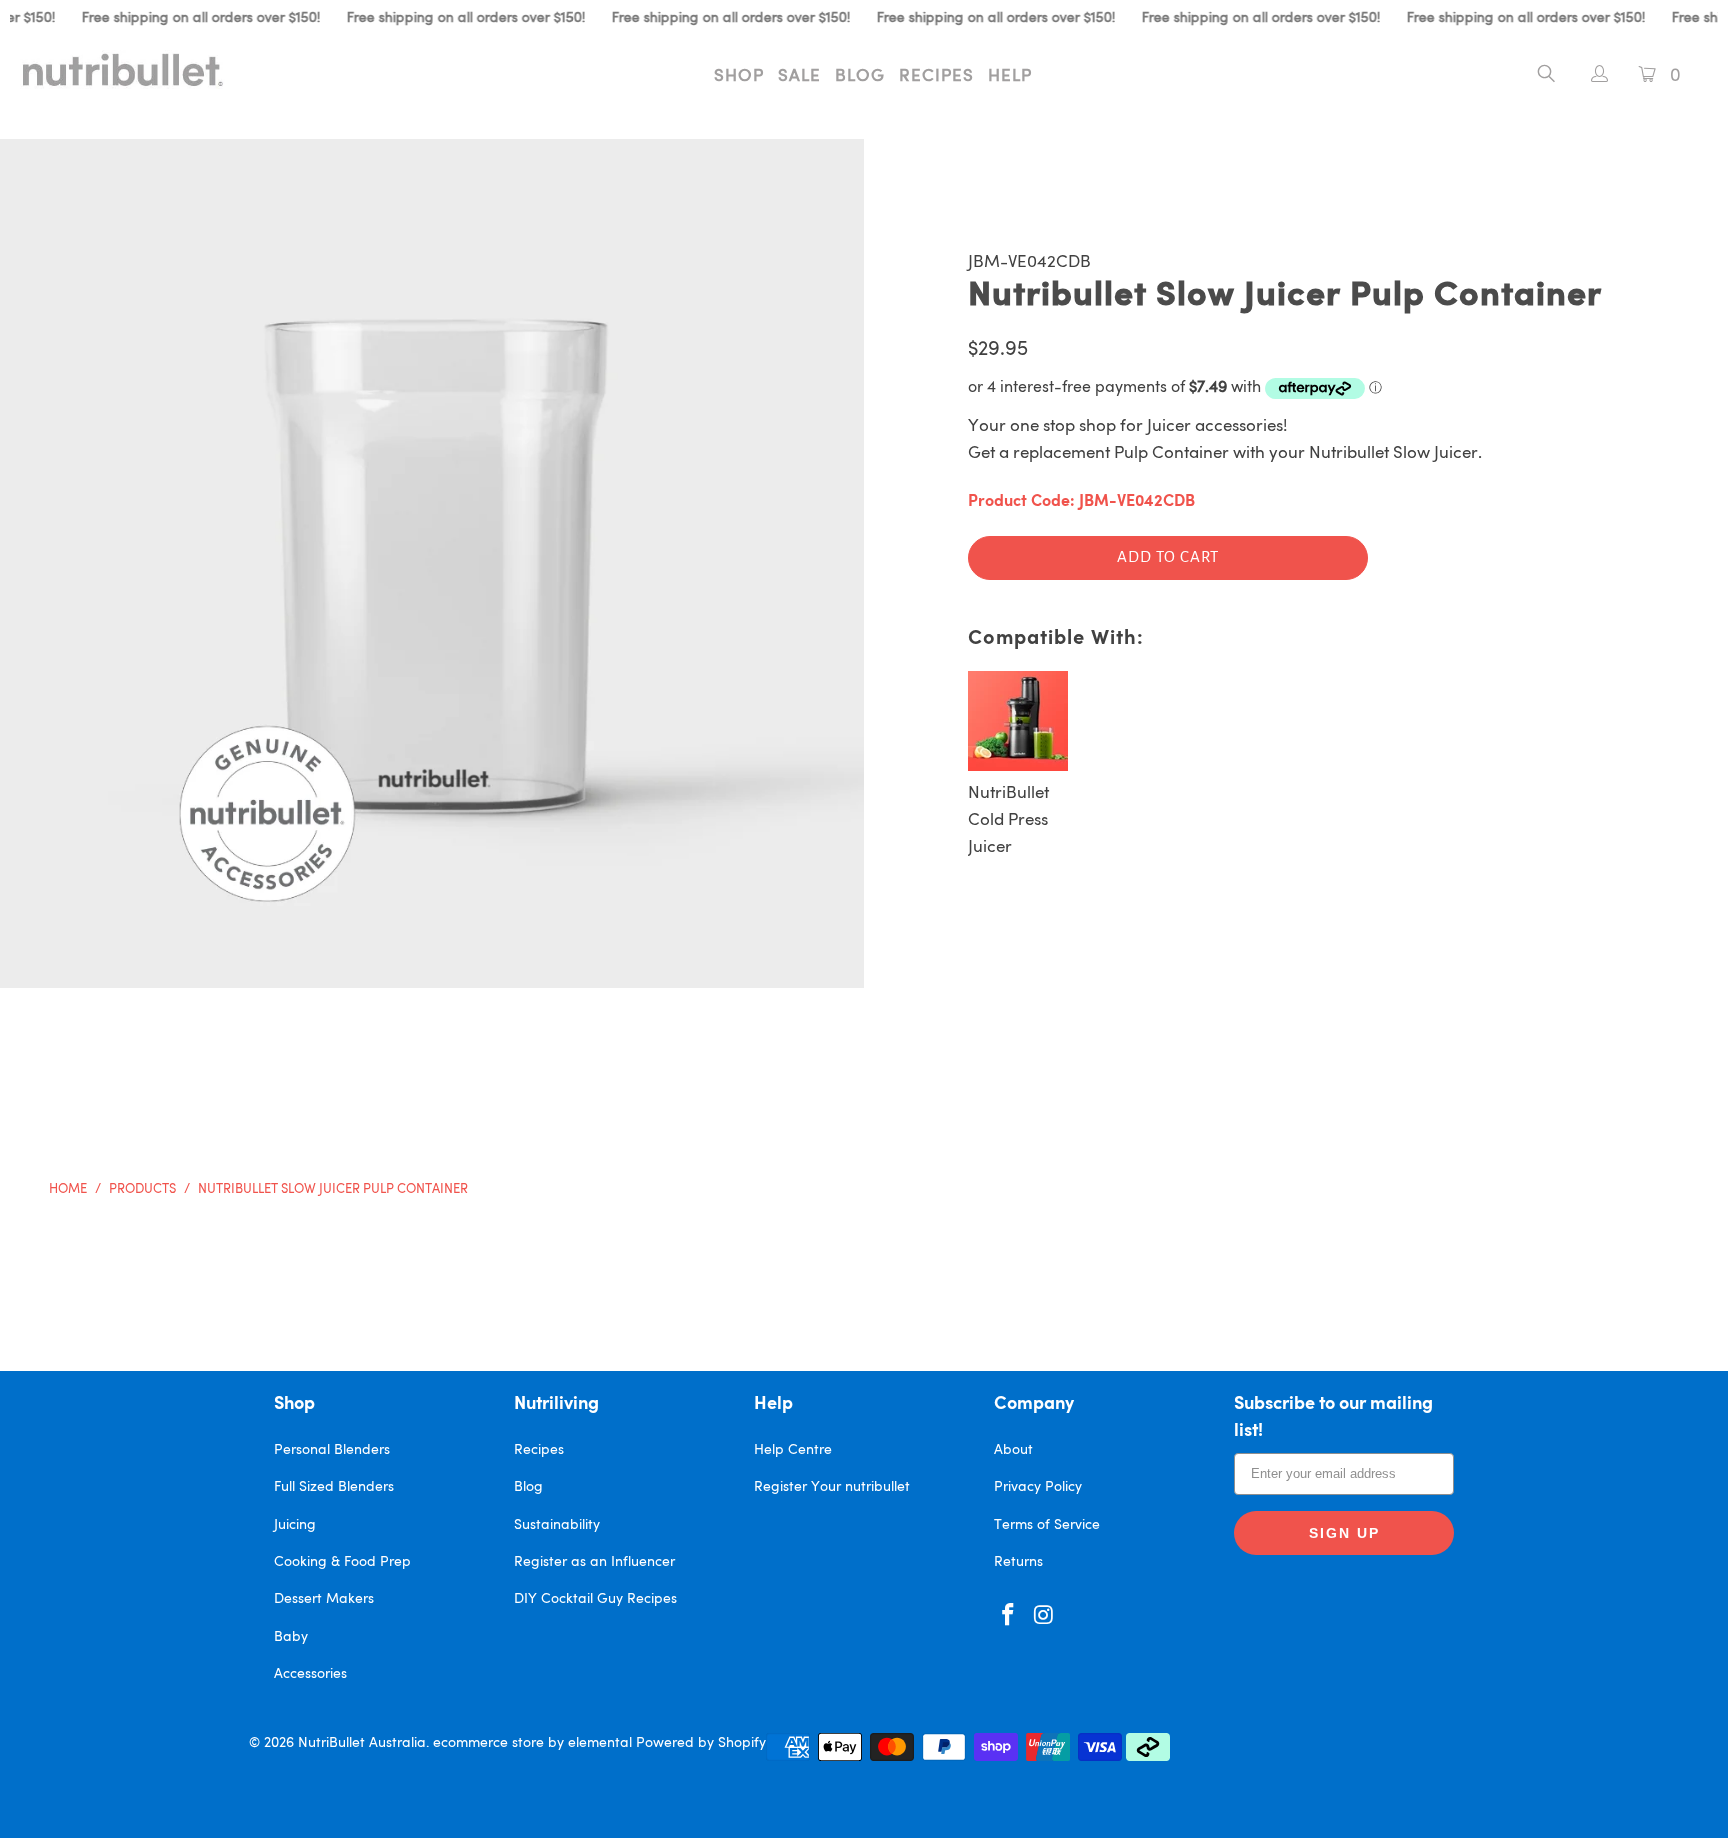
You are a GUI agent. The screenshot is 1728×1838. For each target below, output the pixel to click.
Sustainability (557, 1525)
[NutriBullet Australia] (148, 69)
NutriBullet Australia (362, 1743)
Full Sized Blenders (334, 1487)
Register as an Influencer (594, 1562)
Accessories (310, 1674)
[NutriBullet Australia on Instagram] (1045, 1616)
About (1013, 1450)
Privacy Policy (1038, 1487)
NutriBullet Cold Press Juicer (1008, 820)
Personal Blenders (332, 1450)
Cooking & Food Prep (342, 1562)
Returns (1018, 1562)
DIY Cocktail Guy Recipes (595, 1599)
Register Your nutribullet (832, 1487)
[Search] (1546, 77)
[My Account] (1589, 76)
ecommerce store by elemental (532, 1743)
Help (1010, 76)
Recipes (936, 76)
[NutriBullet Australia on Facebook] (1009, 1616)
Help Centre (793, 1450)
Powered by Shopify (701, 1743)
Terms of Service (1047, 1525)
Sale (799, 76)
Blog (860, 76)
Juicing (295, 1525)
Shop (739, 76)
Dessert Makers (324, 1599)
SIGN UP (1344, 1533)
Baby (291, 1637)
